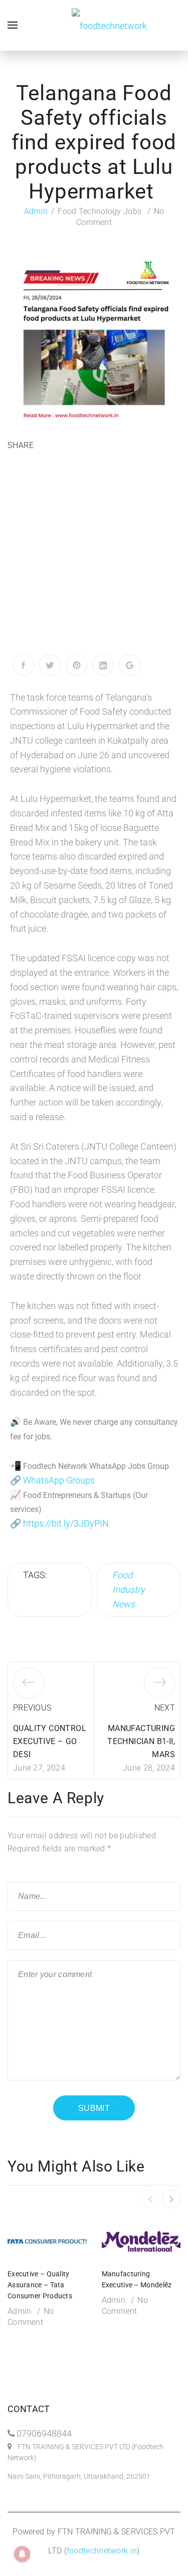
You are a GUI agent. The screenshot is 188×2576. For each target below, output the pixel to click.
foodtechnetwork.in (102, 2551)
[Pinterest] (76, 665)
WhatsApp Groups (59, 1480)
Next (165, 1708)
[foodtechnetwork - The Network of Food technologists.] (109, 25)
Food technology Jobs (100, 211)
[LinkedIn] (103, 665)
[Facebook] (23, 665)
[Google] (130, 665)
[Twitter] (50, 665)
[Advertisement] (94, 555)
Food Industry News (129, 1589)
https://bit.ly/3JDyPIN (66, 1523)
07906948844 (44, 2433)
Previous (32, 1708)
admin (36, 211)
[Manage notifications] (22, 2554)
